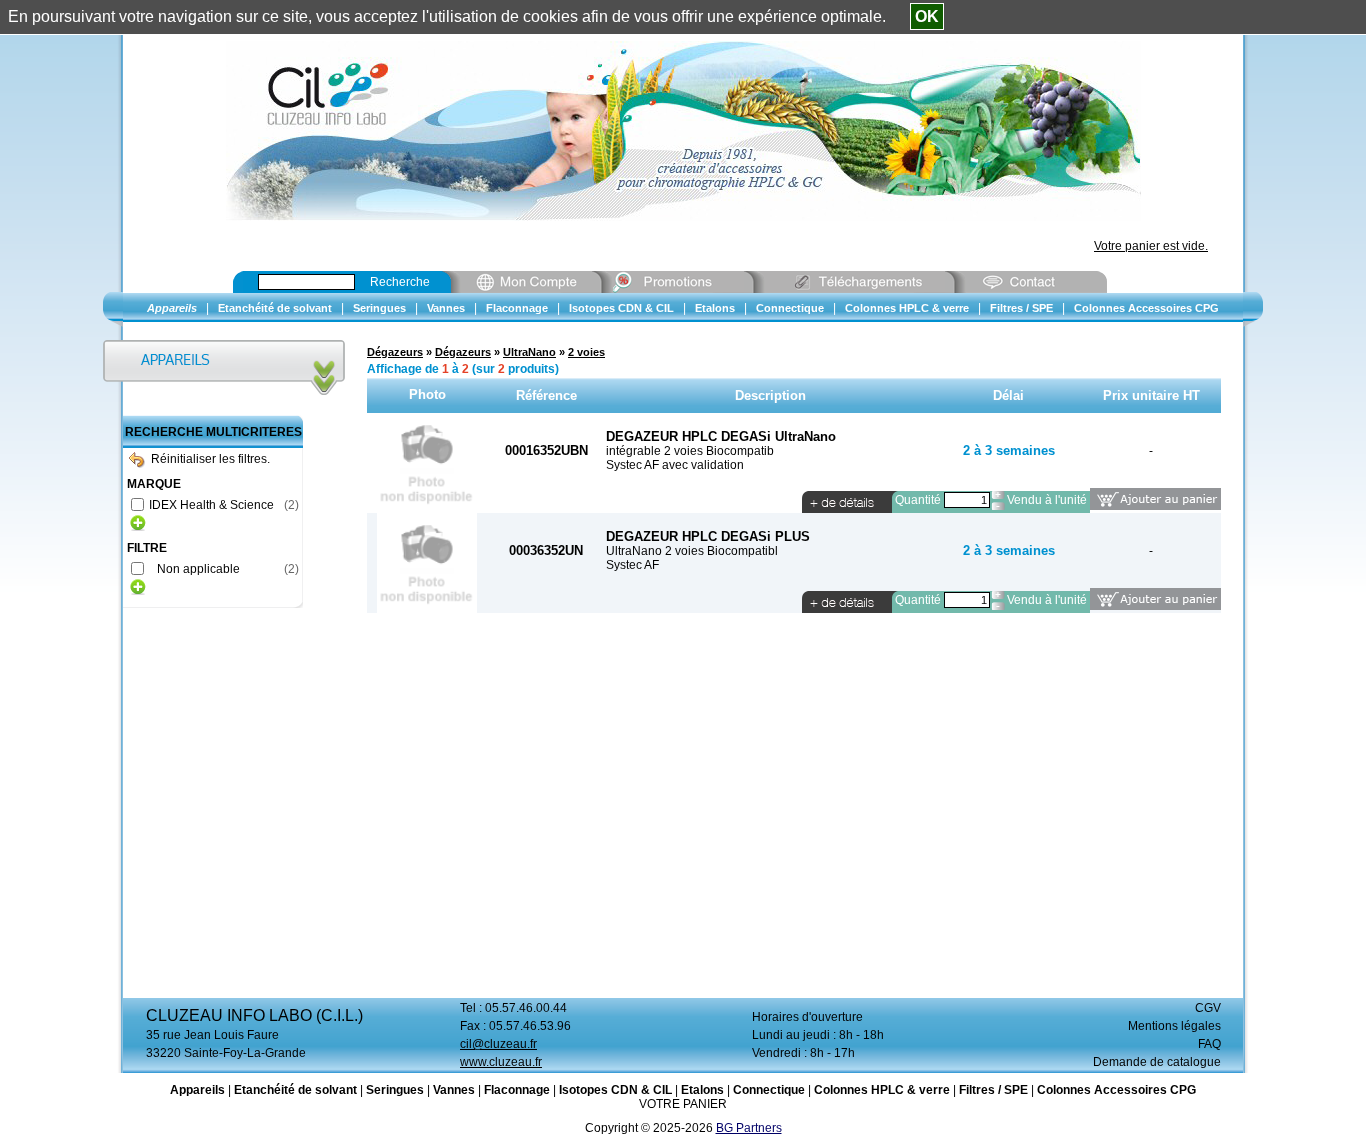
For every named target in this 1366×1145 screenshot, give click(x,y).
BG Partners (749, 1128)
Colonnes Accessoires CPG (1116, 1090)
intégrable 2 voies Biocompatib (690, 451)
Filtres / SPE (993, 1090)
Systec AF (632, 565)
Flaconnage (517, 1090)
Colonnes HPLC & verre (882, 1090)
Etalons (702, 1090)
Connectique (769, 1090)
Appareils (197, 1090)
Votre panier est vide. (1151, 246)
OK (927, 16)
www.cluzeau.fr (501, 1062)
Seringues (395, 1090)
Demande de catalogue (1157, 1062)
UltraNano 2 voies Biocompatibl (692, 551)
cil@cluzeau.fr (498, 1044)
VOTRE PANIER (683, 1104)
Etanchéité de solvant (295, 1090)
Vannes (454, 1090)
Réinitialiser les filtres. (210, 459)
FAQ (1209, 1044)
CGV (1208, 1008)
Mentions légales (1174, 1026)
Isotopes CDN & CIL (615, 1090)
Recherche (400, 282)
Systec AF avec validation (675, 465)
